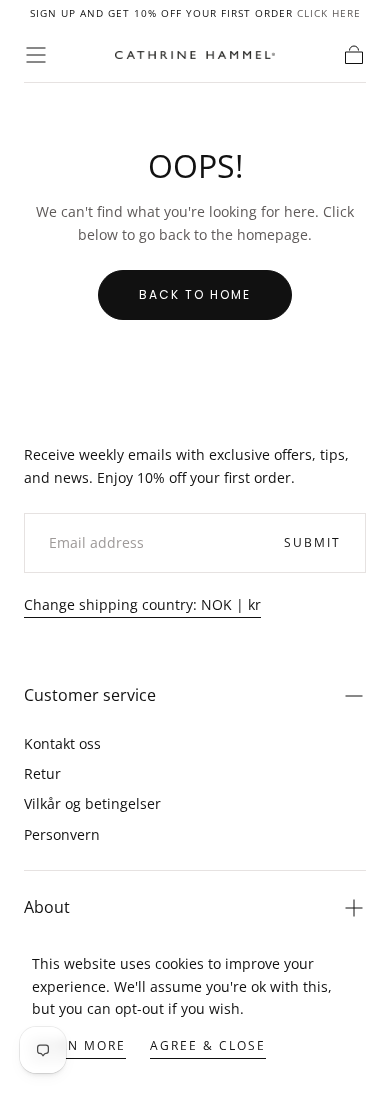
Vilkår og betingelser (92, 803)
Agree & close (208, 1045)
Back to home (195, 294)
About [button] (47, 907)
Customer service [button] (90, 695)
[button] (36, 55)
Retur (42, 773)
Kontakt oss (62, 743)
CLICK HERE (329, 13)
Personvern (62, 834)
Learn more (79, 1045)
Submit (312, 542)
